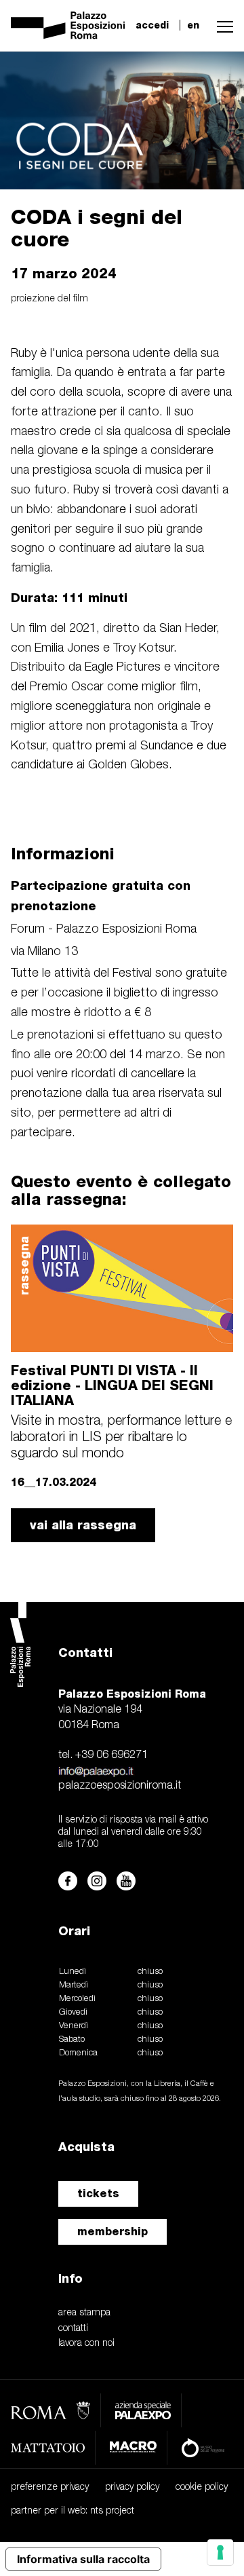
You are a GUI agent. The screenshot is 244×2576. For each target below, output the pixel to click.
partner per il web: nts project (73, 2511)
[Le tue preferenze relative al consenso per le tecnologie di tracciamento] (220, 2552)
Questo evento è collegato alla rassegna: (121, 1190)
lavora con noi (86, 2344)
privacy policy (132, 2487)
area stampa (84, 2313)
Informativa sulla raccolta (83, 2559)
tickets (98, 2194)
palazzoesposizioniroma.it (120, 1786)
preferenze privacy (50, 2487)
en (193, 25)
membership (113, 2232)
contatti (73, 2329)
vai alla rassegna (83, 1525)
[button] (222, 25)
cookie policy (202, 2487)
